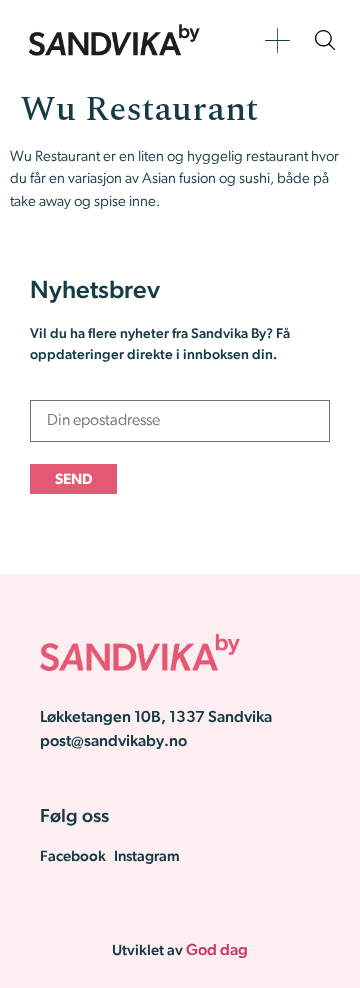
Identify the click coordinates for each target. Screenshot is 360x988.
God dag (217, 951)
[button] (277, 40)
